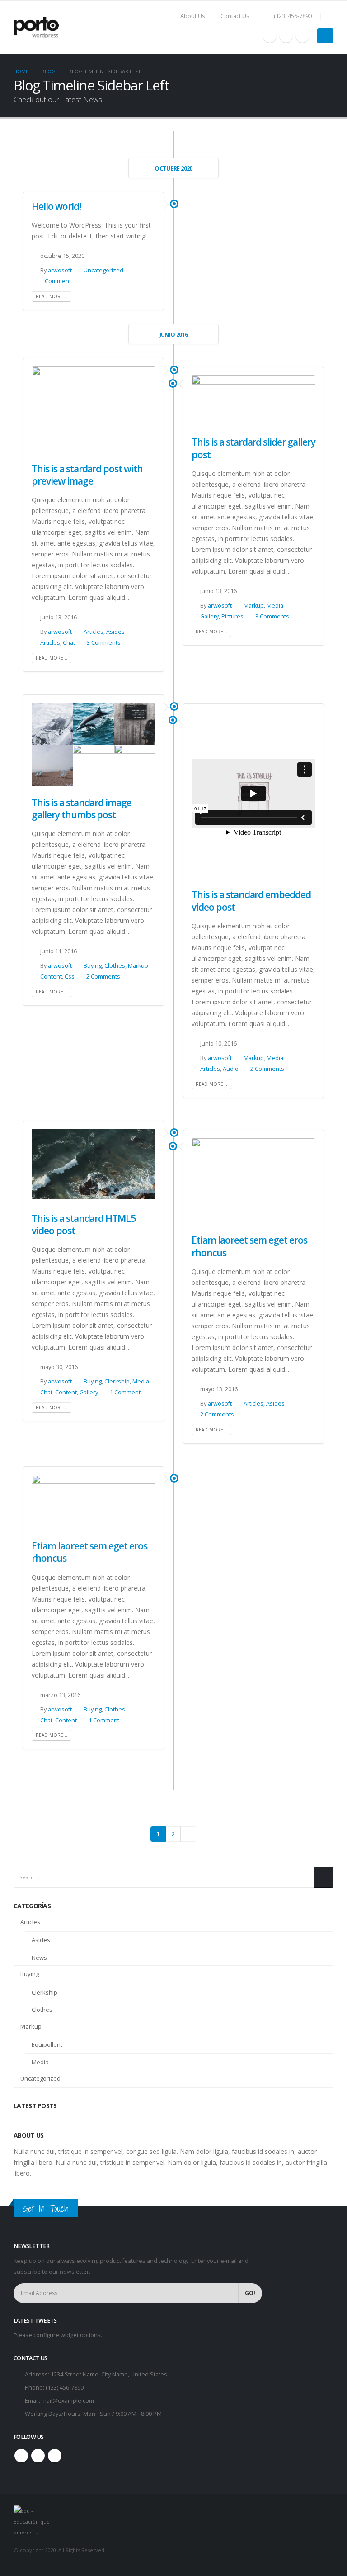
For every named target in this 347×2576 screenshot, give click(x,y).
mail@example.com (68, 2401)
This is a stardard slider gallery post (253, 448)
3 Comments (104, 643)
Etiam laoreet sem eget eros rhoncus (249, 1246)
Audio (231, 1069)
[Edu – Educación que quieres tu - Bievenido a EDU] (36, 28)
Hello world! (56, 206)
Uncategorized (103, 270)
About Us (193, 16)
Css (70, 977)
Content (51, 977)
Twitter (38, 2456)
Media (275, 606)
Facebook (21, 2456)
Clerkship (117, 1381)
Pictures (232, 616)
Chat (69, 643)
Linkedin (55, 2456)
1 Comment (56, 281)
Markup (254, 606)
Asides (115, 632)
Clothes (115, 966)
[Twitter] (286, 36)
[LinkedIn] (302, 36)
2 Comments (103, 977)
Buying (93, 966)
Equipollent (47, 2044)
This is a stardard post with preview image (87, 475)
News (39, 1958)
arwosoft (60, 270)
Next (188, 1834)
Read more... (52, 296)
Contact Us (235, 16)
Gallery (209, 616)
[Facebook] (270, 36)
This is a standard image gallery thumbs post (82, 809)
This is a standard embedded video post (251, 901)
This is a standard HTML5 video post (84, 1224)
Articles (94, 632)
